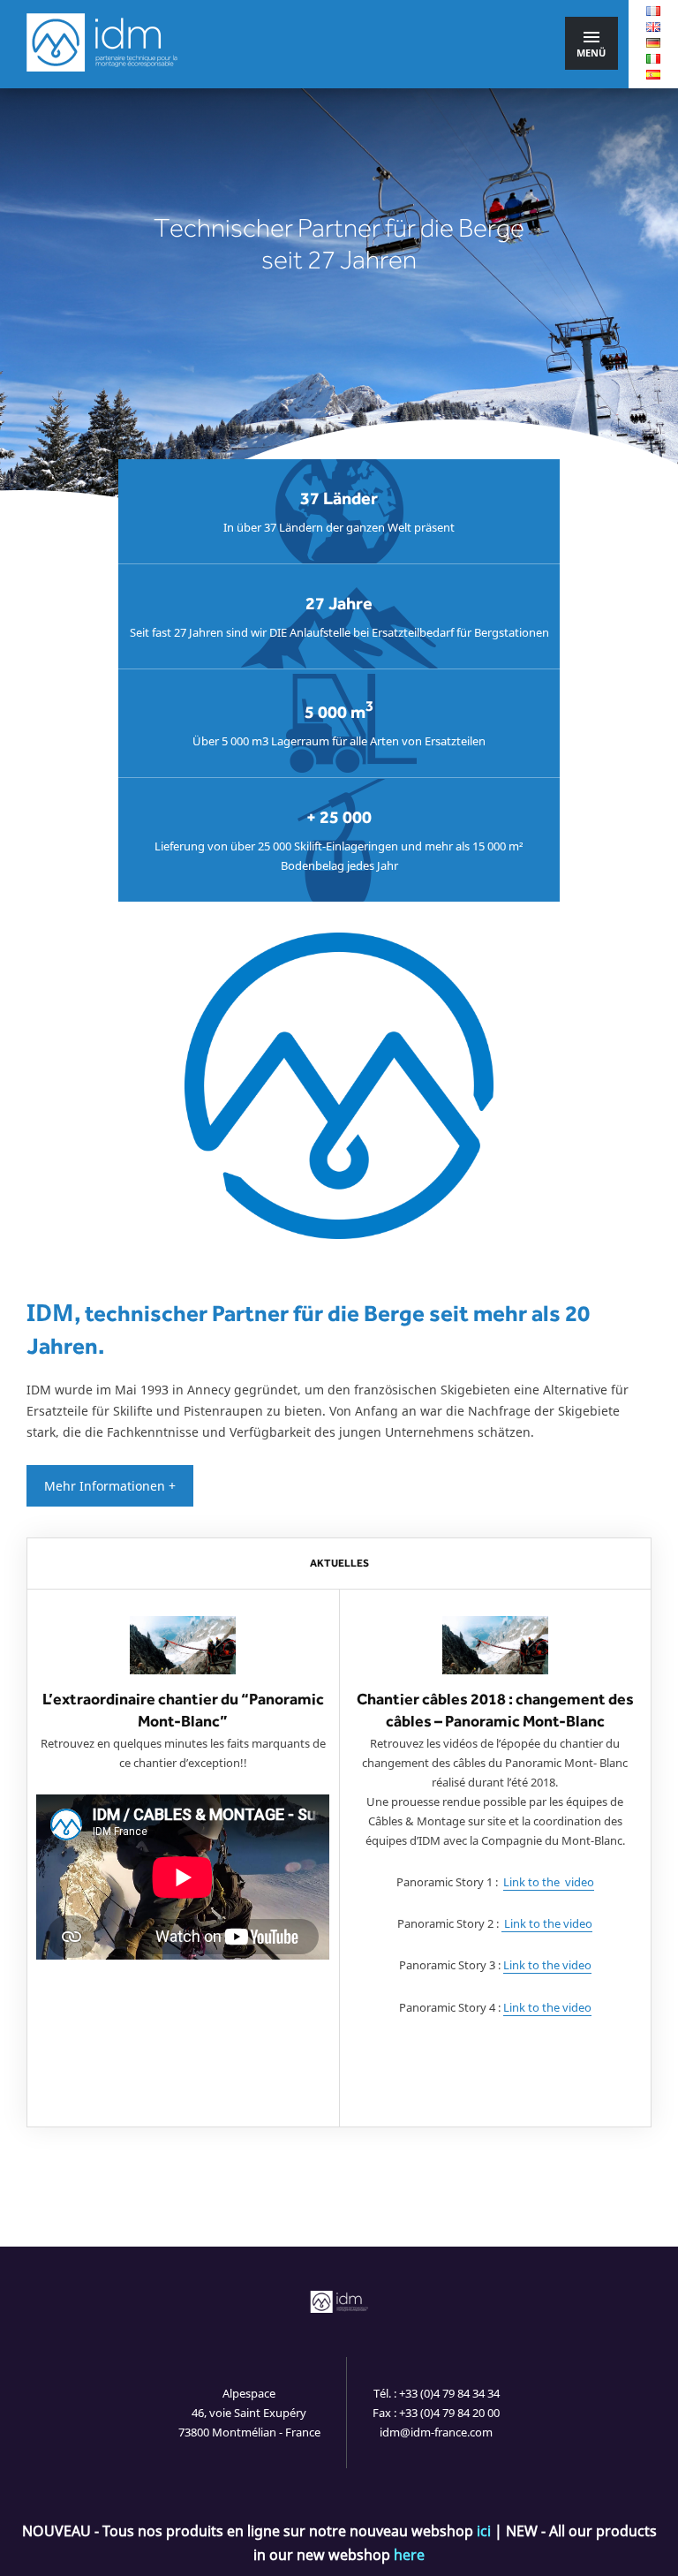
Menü (591, 53)
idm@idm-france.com (436, 2432)
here (409, 2555)
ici (484, 2531)
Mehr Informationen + (110, 1486)
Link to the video (549, 1882)
